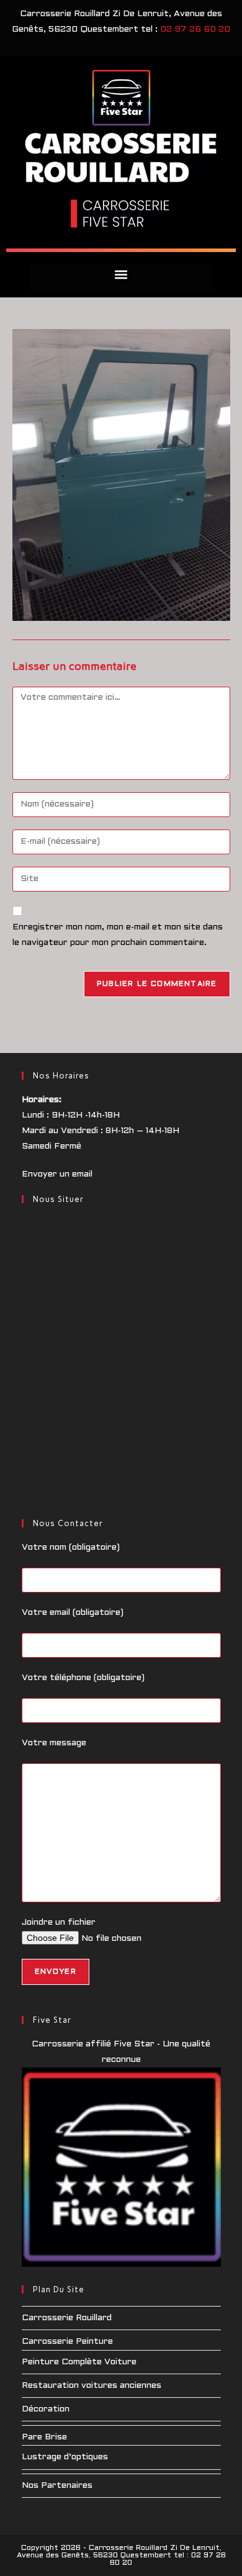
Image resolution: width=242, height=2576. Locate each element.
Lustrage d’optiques (65, 2457)
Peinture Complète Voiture (79, 2362)
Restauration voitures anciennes (92, 2386)
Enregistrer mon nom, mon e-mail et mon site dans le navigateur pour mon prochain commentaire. (118, 935)
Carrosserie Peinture (67, 2342)
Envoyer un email (57, 1174)
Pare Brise (44, 2437)
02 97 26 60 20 (195, 29)
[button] (121, 275)
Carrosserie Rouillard (67, 2318)
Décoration (46, 2409)
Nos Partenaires (57, 2486)
